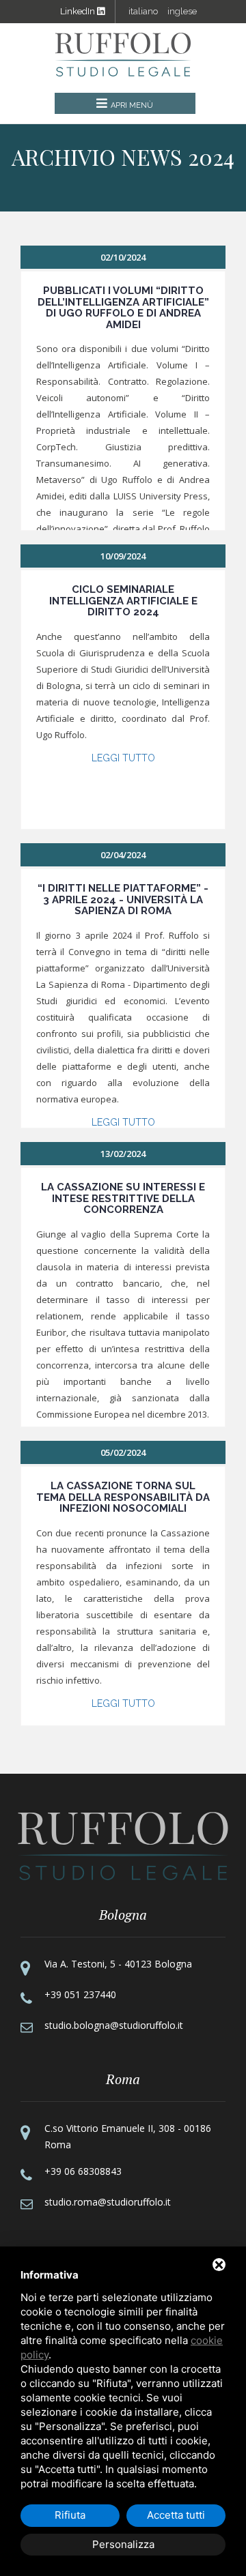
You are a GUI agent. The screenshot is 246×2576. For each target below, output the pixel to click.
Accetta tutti (176, 2515)
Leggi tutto (123, 758)
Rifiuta (70, 2515)
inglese (182, 11)
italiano (143, 11)
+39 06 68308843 (83, 2171)
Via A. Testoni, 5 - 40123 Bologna (118, 1964)
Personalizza (123, 2544)
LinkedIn (79, 11)
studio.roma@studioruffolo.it (108, 2202)
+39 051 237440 (80, 1994)
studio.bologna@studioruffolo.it (114, 2025)
